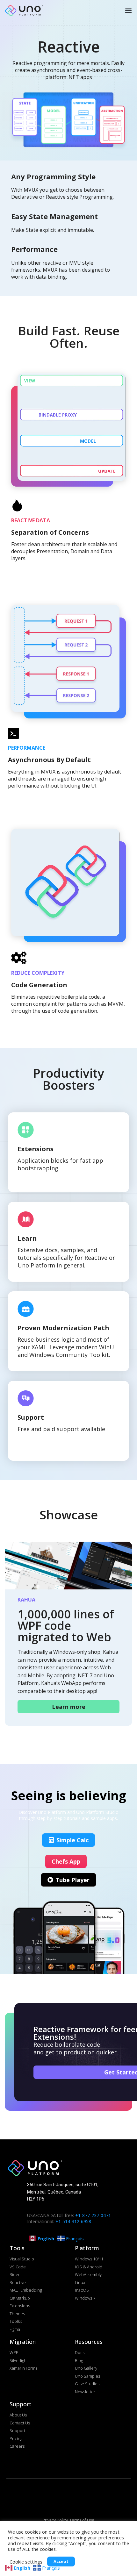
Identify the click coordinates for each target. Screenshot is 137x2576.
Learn (27, 1238)
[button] (128, 10)
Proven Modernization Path (63, 1328)
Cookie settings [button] (26, 2562)
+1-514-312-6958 (73, 2221)
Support (31, 1417)
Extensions (36, 1149)
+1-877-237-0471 (93, 2215)
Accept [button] (61, 2561)
